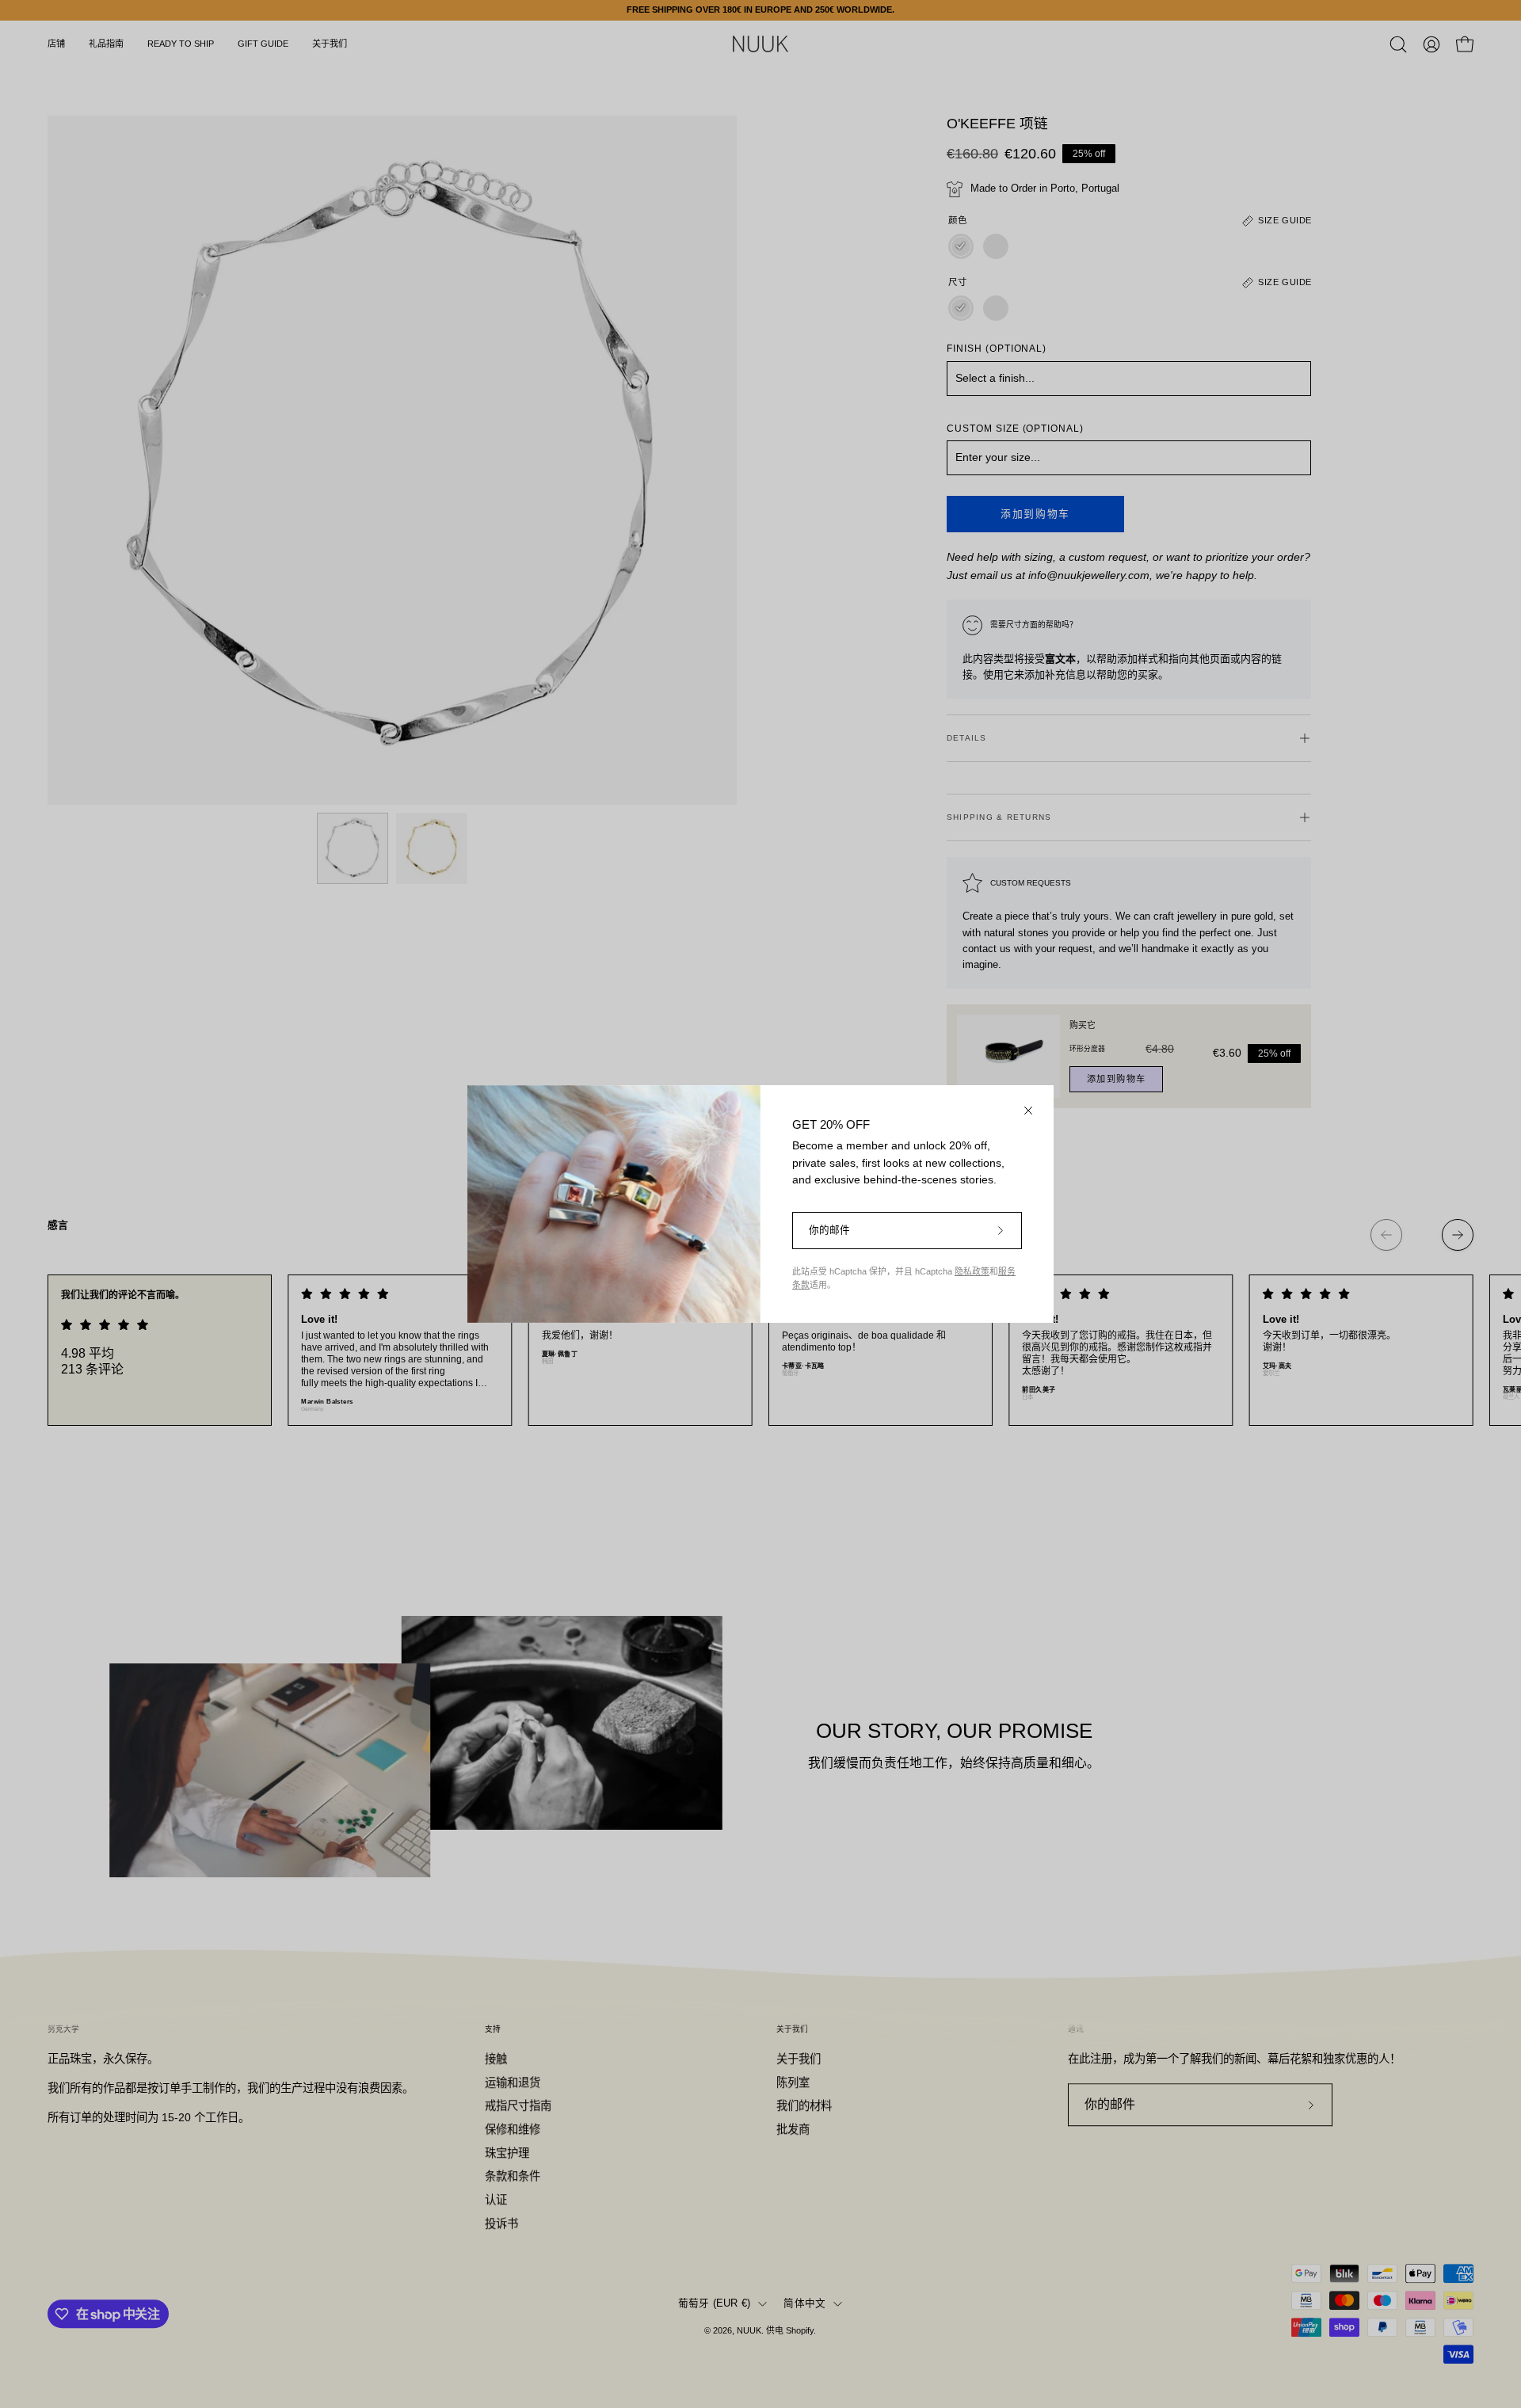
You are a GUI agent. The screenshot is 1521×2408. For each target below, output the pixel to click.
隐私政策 (972, 1271)
